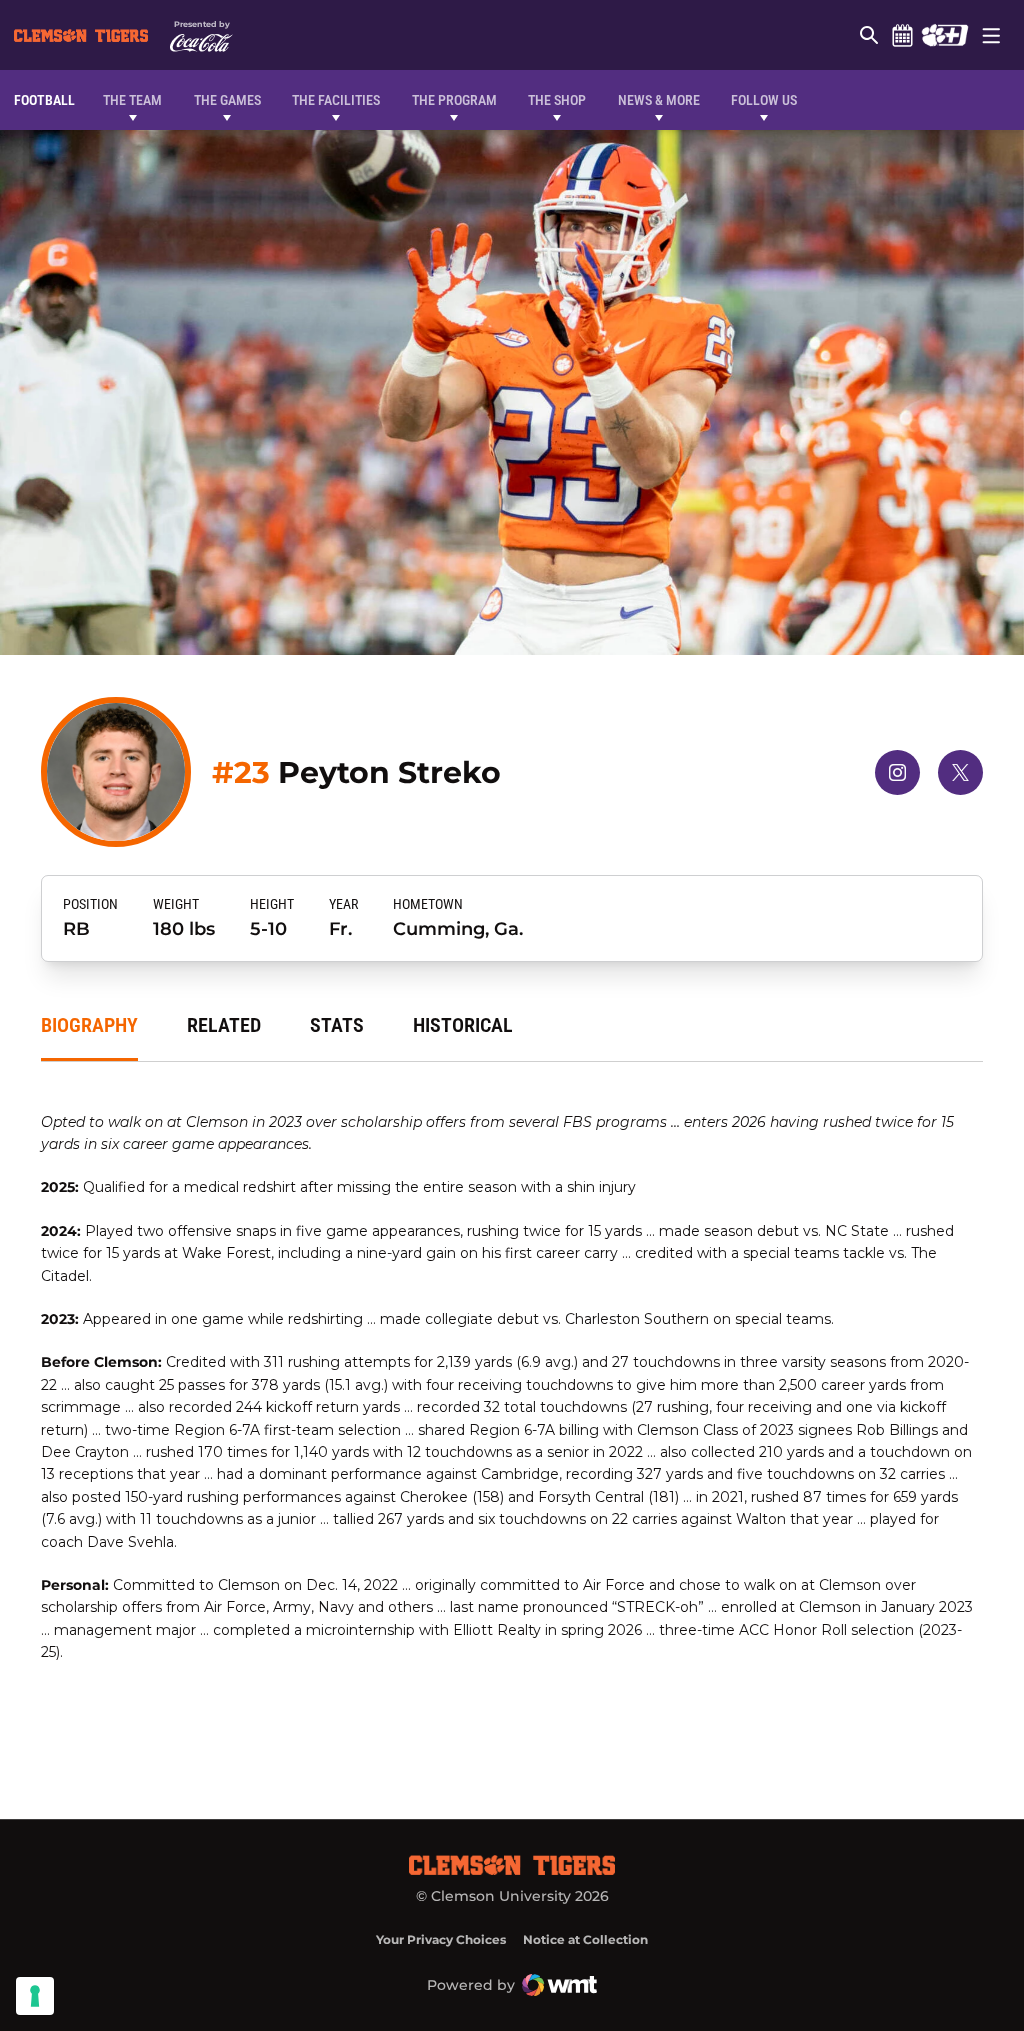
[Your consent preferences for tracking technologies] (35, 1996)
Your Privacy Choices (441, 1939)
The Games (227, 100)
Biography (89, 1025)
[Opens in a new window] (944, 35)
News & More (659, 100)
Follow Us (764, 100)
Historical (463, 1025)
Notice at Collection (585, 1939)
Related (224, 1025)
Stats (337, 1025)
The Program (454, 100)
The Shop (557, 100)
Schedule (902, 35)
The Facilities (336, 100)
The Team (132, 100)
